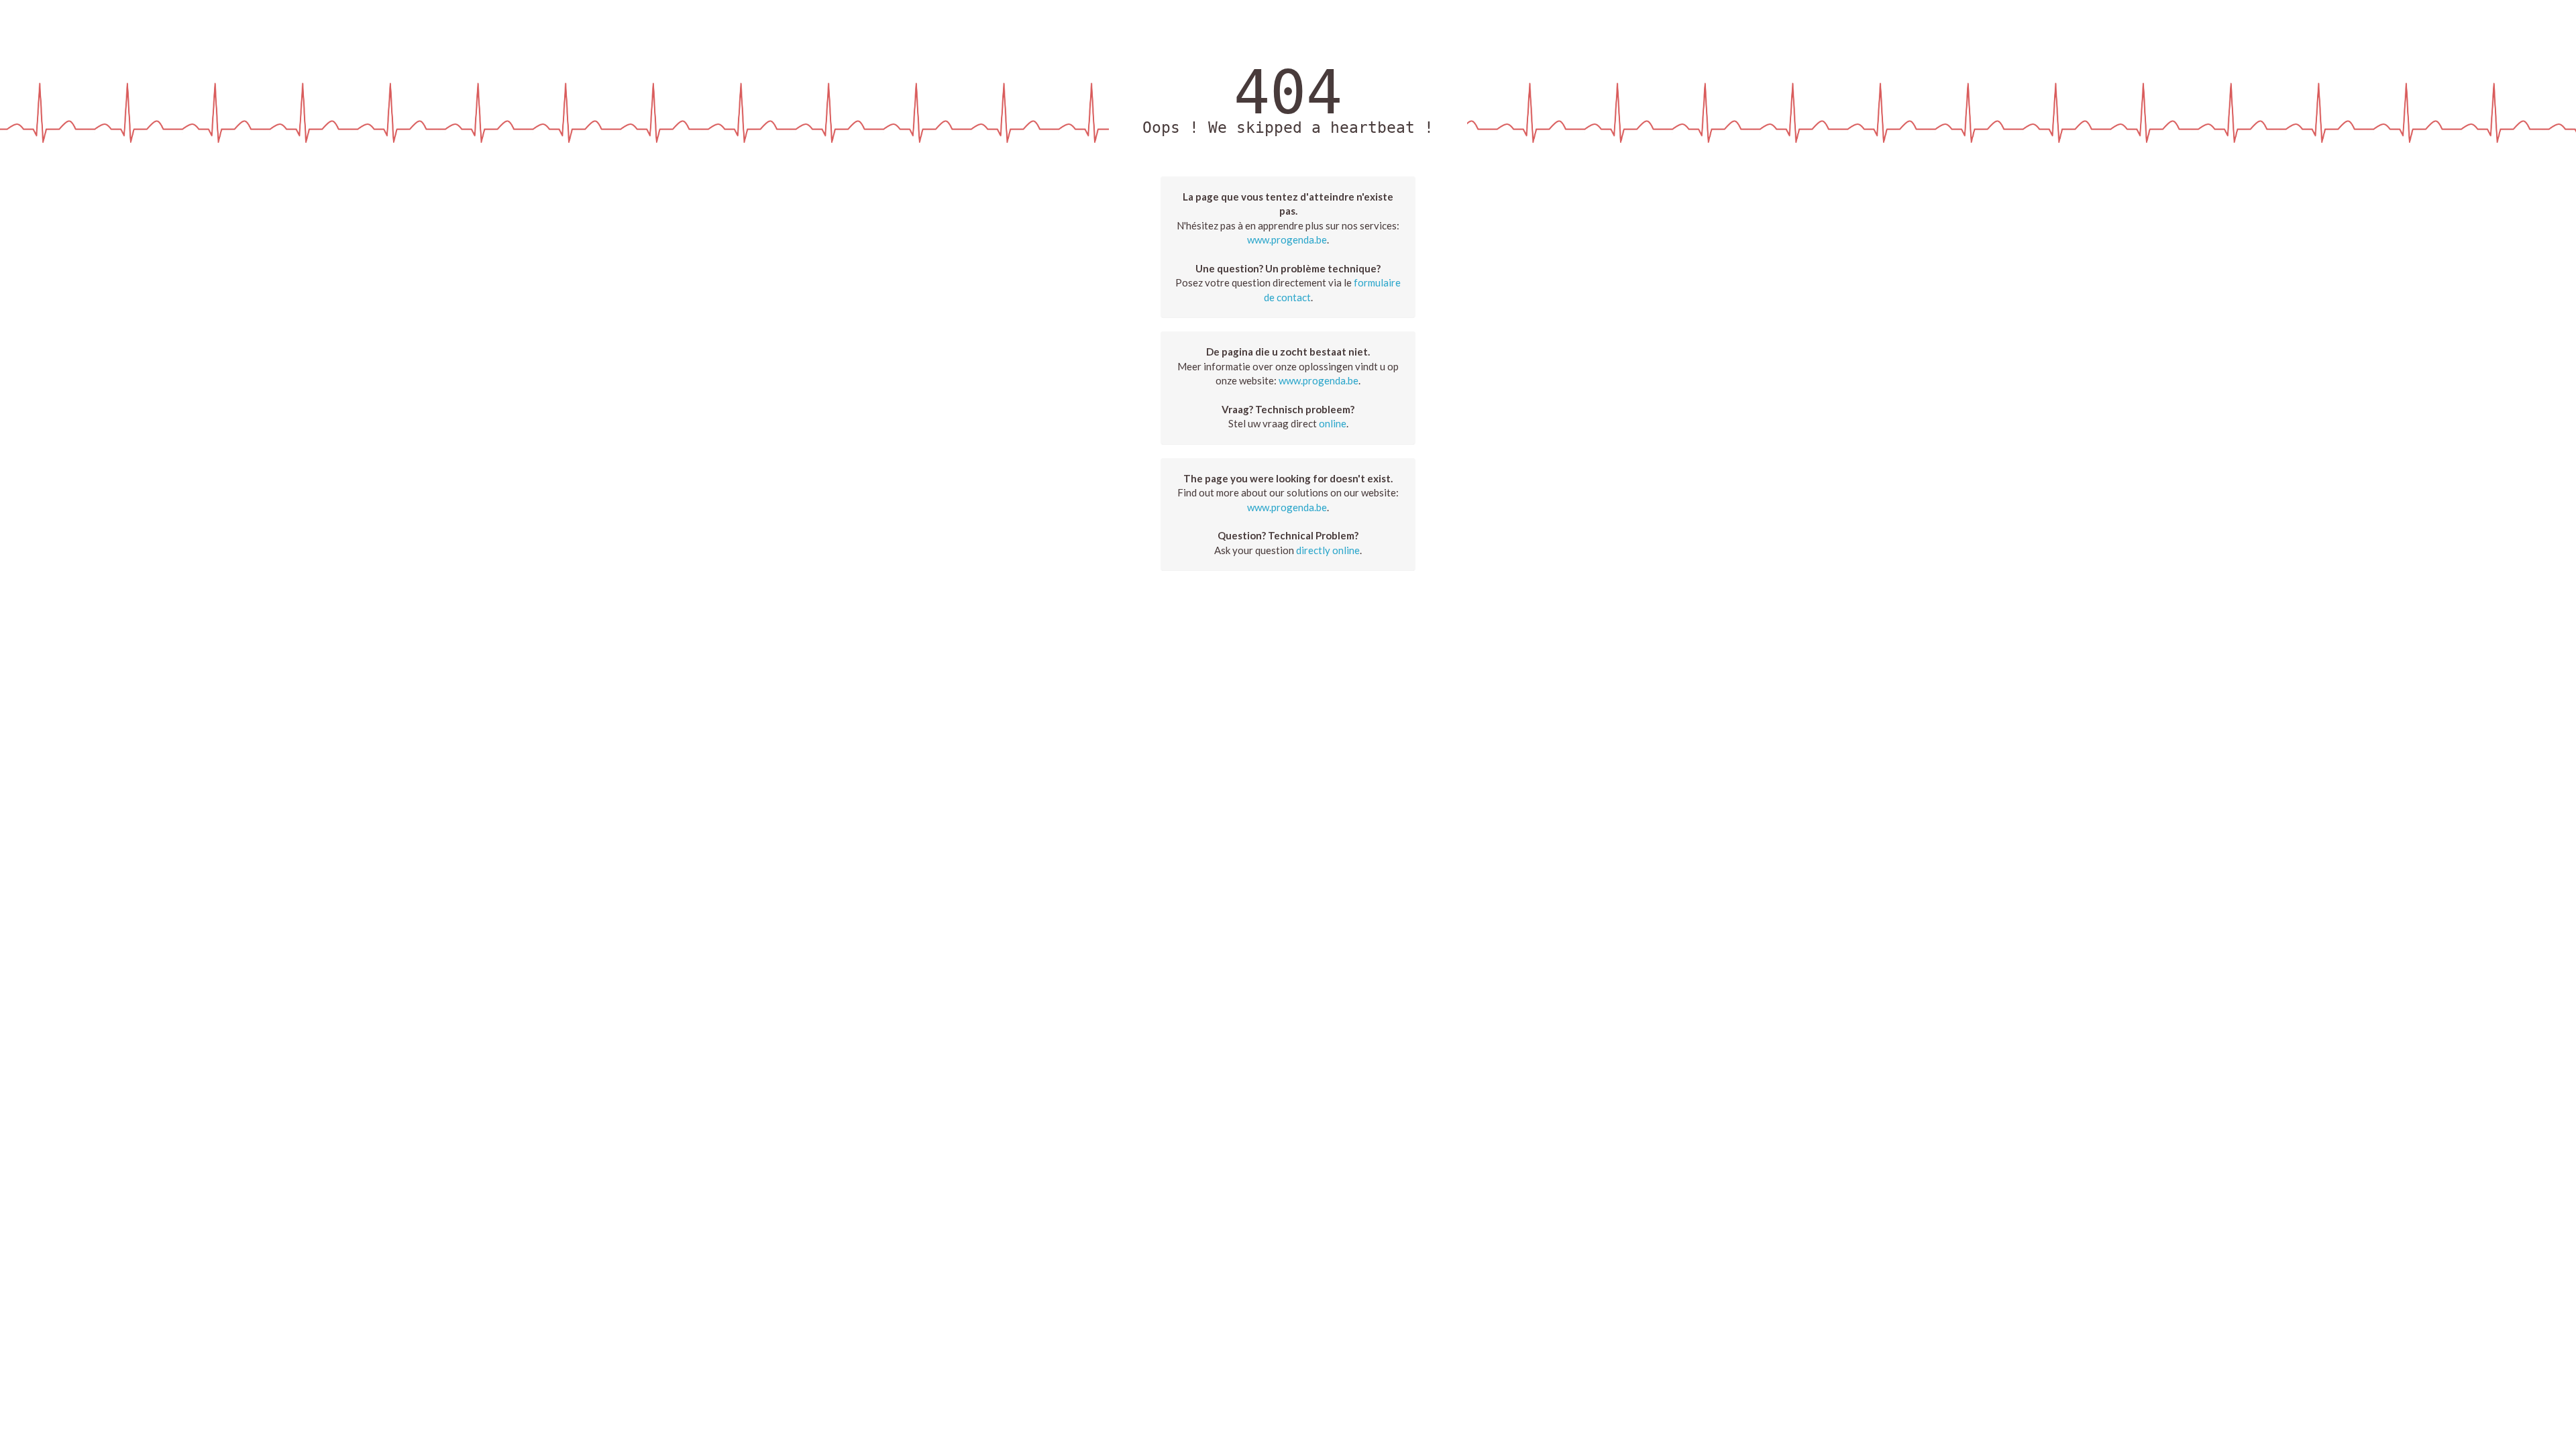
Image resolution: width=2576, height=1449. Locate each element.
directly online (1328, 550)
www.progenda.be (1287, 239)
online (1333, 423)
